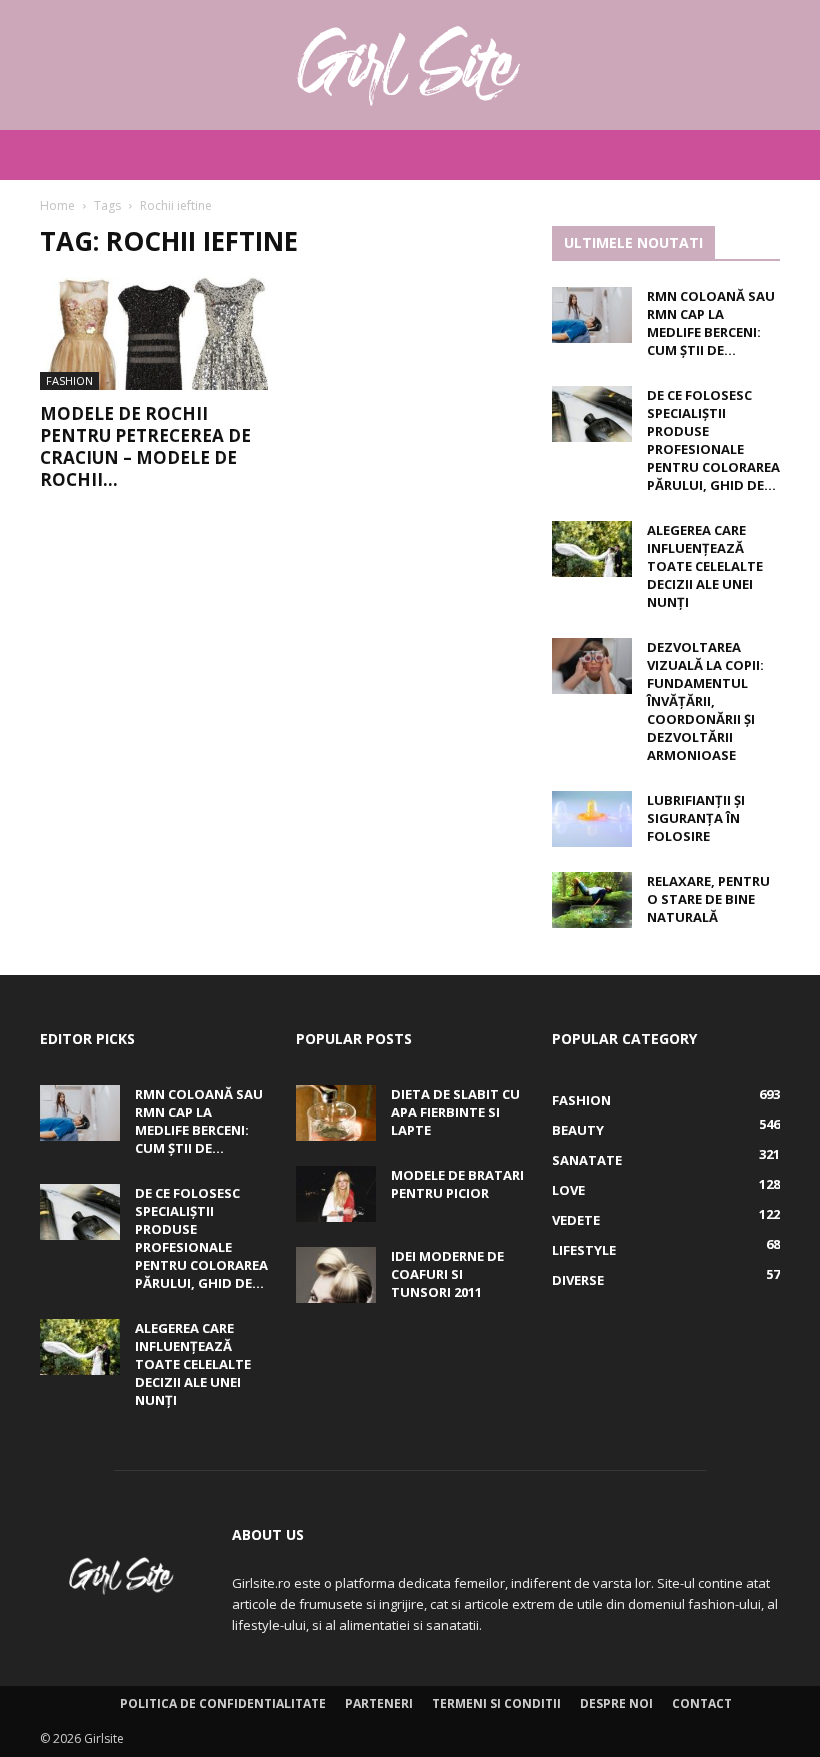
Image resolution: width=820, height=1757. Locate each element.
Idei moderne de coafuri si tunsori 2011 (447, 1274)
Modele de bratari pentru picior (457, 1184)
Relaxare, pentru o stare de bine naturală (708, 899)
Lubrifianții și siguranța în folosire (696, 818)
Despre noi (616, 1703)
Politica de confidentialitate (223, 1703)
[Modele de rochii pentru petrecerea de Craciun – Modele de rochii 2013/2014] (154, 333)
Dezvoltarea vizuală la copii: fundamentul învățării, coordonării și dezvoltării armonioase (705, 701)
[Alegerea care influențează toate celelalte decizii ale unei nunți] (592, 549)
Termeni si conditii (496, 1703)
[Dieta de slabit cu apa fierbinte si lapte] (336, 1113)
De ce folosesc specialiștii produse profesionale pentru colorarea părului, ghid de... (713, 440)
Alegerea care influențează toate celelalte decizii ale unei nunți (705, 566)
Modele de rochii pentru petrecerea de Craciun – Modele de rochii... (145, 446)
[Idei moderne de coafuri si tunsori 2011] (336, 1275)
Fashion (69, 380)
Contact (702, 1703)
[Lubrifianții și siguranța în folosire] (592, 819)
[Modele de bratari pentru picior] (336, 1194)
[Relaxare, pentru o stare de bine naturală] (592, 900)
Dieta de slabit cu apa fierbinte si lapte (455, 1112)
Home (57, 205)
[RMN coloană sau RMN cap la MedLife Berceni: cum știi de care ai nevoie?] (592, 315)
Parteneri (379, 1703)
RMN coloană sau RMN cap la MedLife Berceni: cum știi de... (711, 323)
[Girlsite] (410, 66)
